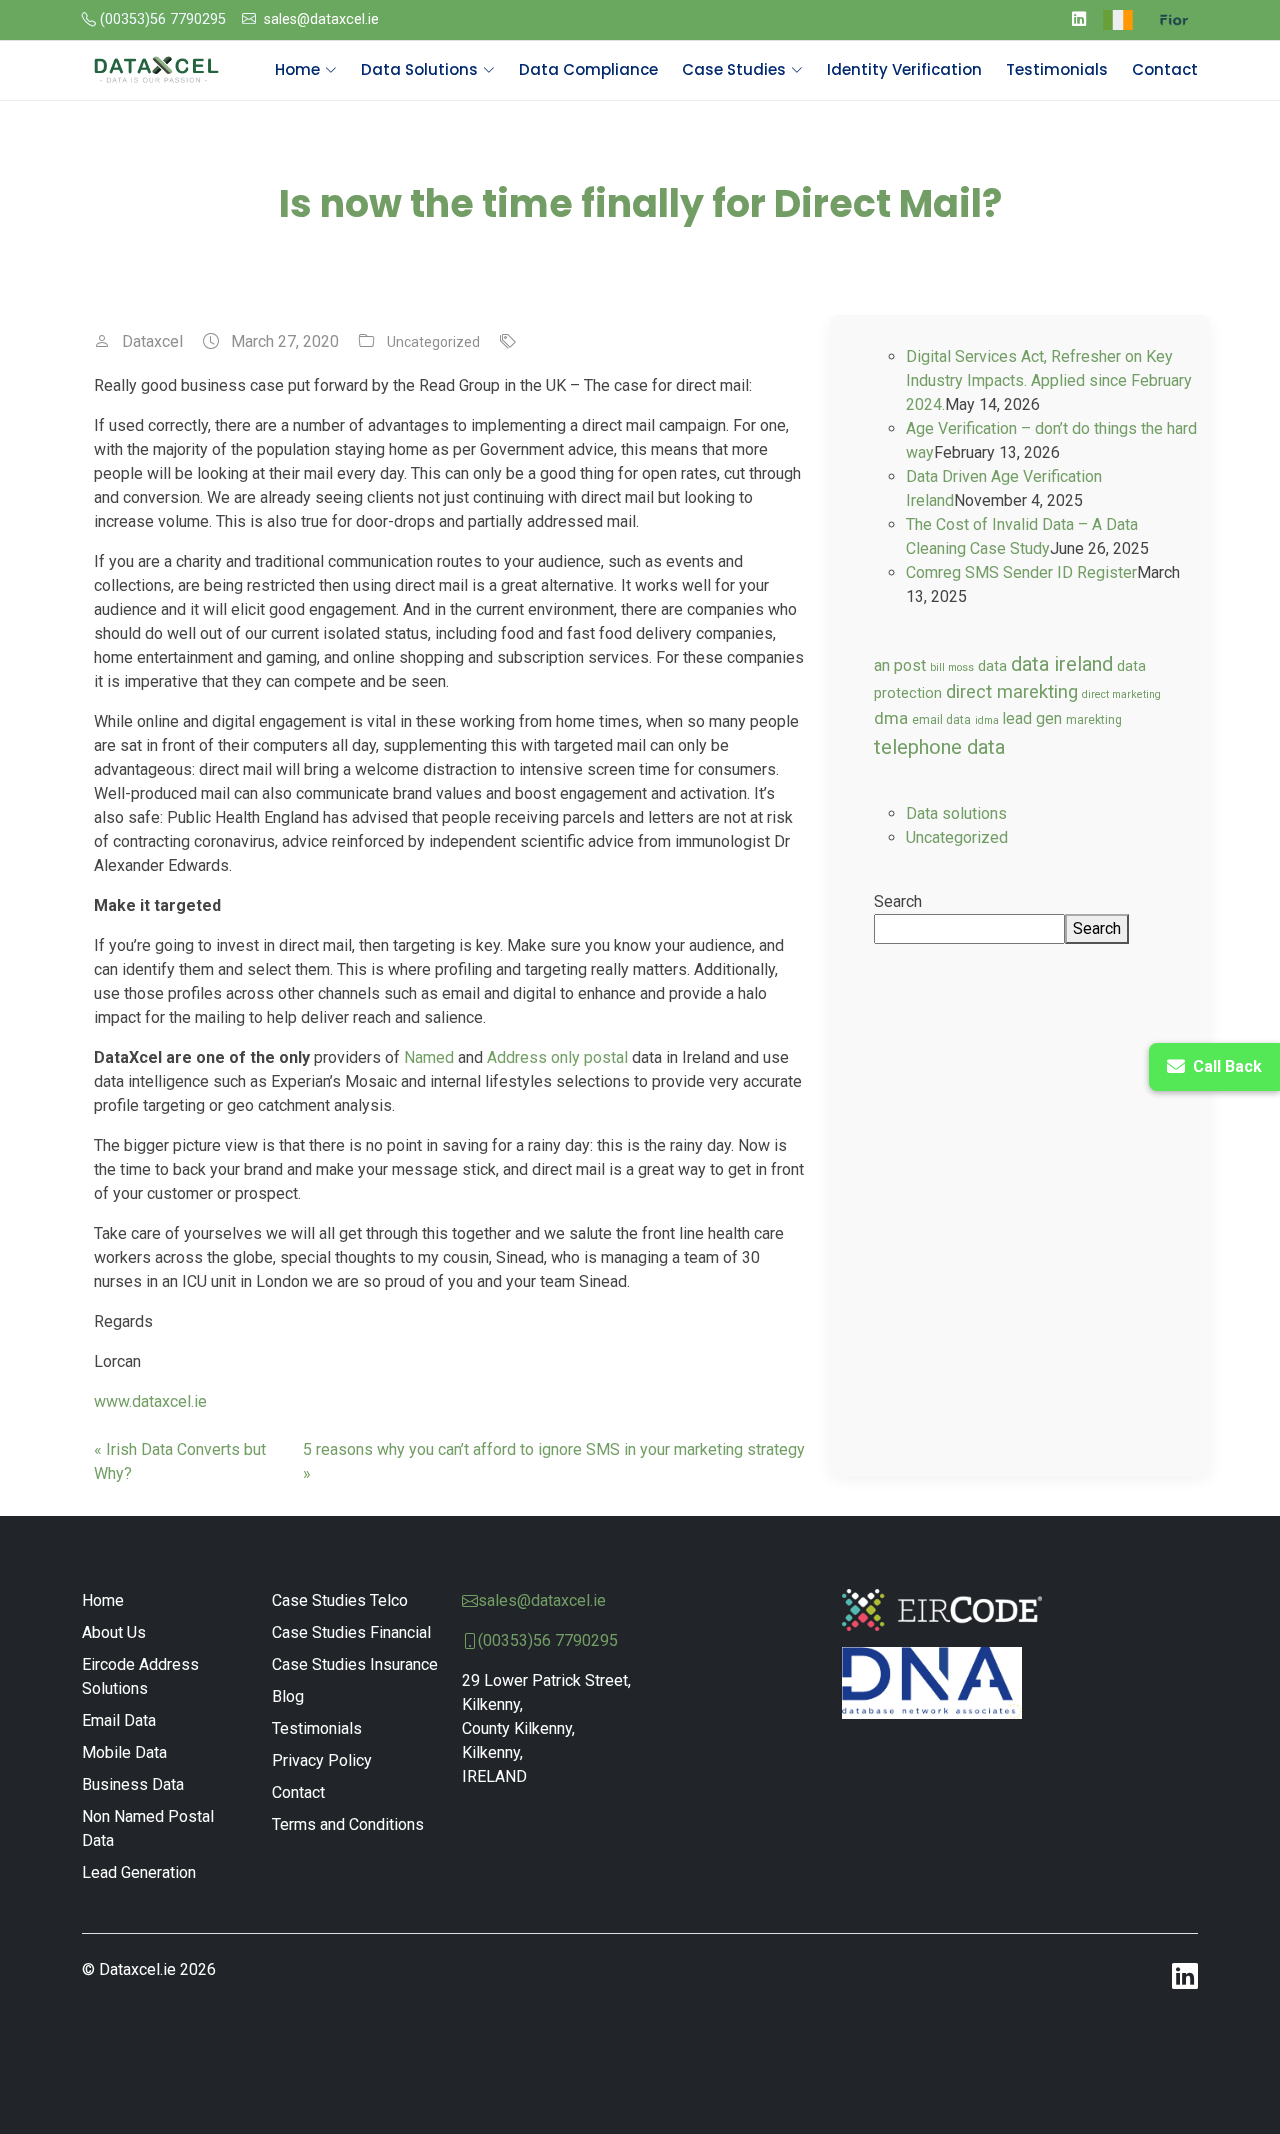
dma (891, 718)
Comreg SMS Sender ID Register (1021, 572)
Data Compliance (588, 69)
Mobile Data (124, 1752)
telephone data (939, 747)
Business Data (133, 1784)
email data (941, 720)
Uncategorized (433, 342)
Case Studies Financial (351, 1632)
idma (987, 720)
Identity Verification (904, 69)
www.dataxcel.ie (150, 1401)
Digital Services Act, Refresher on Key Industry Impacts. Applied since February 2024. (1049, 380)
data (992, 666)
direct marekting (1012, 692)
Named (429, 1057)
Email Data (119, 1720)
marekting (1094, 720)
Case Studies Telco (340, 1600)
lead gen (1032, 719)
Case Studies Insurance (355, 1664)
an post (900, 665)
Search (898, 901)
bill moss (952, 667)
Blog (288, 1696)
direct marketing (1121, 694)
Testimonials (1057, 69)
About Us (114, 1632)
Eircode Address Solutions (140, 1676)
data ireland (1062, 664)
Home (103, 1600)
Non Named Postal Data (148, 1828)
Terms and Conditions (348, 1824)
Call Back (1227, 1066)
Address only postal (557, 1057)
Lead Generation (139, 1872)
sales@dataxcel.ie (321, 19)
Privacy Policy (322, 1760)
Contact (1165, 69)
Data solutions (956, 813)
